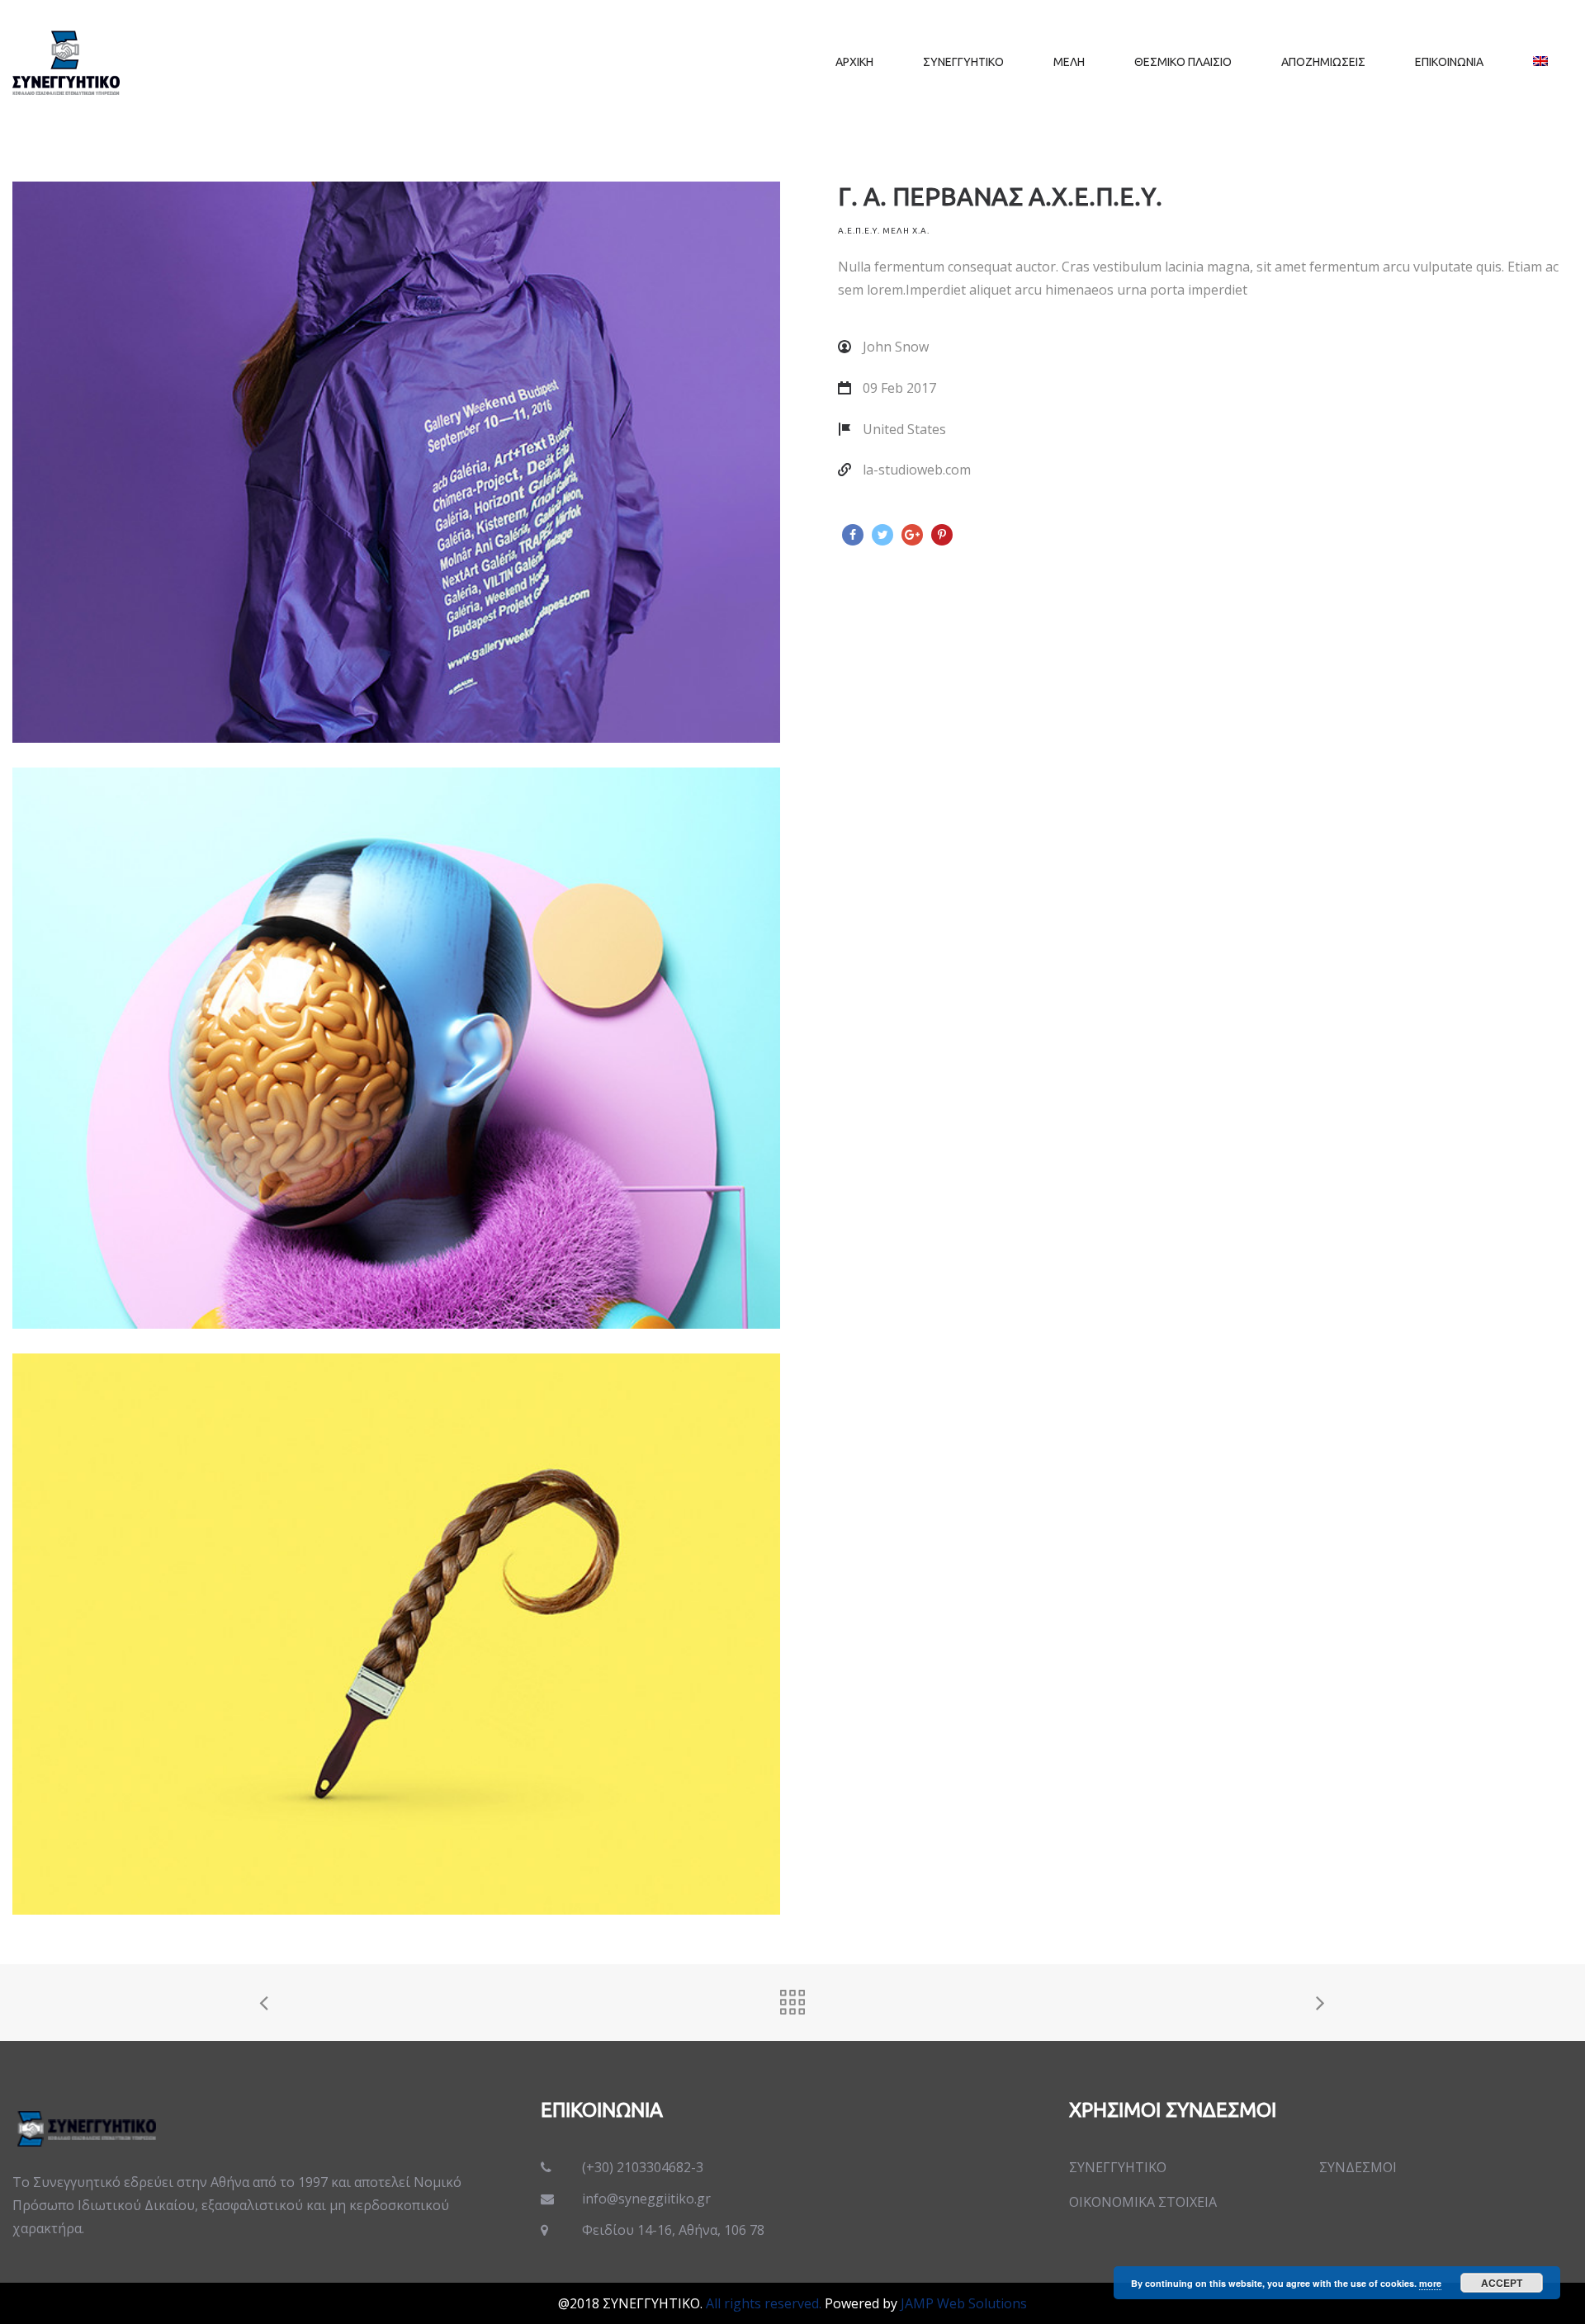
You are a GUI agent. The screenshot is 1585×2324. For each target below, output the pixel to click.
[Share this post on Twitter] (882, 535)
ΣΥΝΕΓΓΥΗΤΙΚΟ (1118, 2167)
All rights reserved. (764, 2303)
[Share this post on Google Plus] (912, 535)
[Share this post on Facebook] (853, 535)
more (1430, 2283)
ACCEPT (1502, 2283)
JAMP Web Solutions (964, 2303)
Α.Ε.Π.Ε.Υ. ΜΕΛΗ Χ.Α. (884, 231)
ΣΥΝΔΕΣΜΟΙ (1358, 2167)
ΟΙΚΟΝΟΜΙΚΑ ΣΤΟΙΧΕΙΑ (1143, 2202)
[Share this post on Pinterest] (942, 535)
